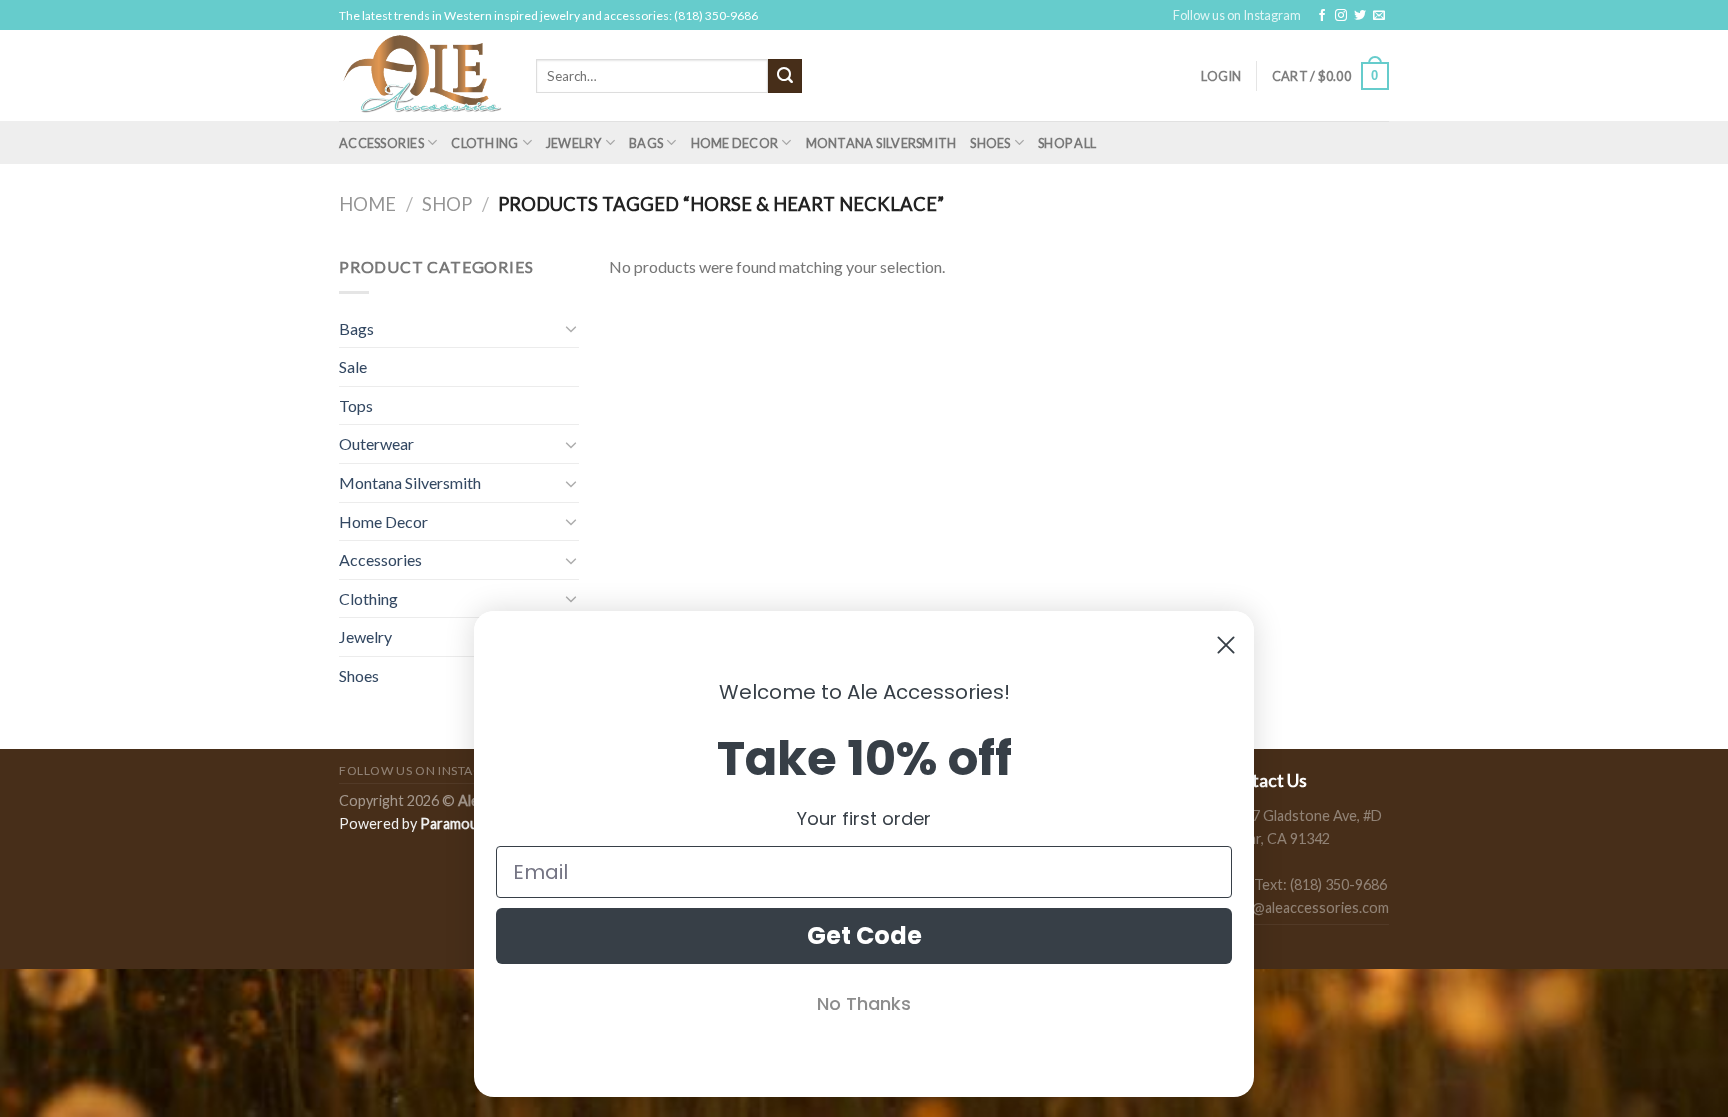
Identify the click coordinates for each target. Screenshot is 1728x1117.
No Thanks (864, 1003)
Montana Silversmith (881, 143)
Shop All (1067, 143)
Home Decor (735, 143)
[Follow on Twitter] (1360, 16)
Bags (646, 143)
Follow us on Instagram (1237, 15)
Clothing (484, 143)
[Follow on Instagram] (1341, 16)
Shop (447, 204)
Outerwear (376, 443)
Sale (353, 366)
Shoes (990, 143)
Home (367, 204)
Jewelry (574, 143)
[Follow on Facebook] (1322, 16)
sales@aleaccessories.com (1304, 907)
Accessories (381, 143)
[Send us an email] (1379, 16)
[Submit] (785, 76)
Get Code (864, 935)
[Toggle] (571, 328)
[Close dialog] (1226, 645)
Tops (356, 405)
